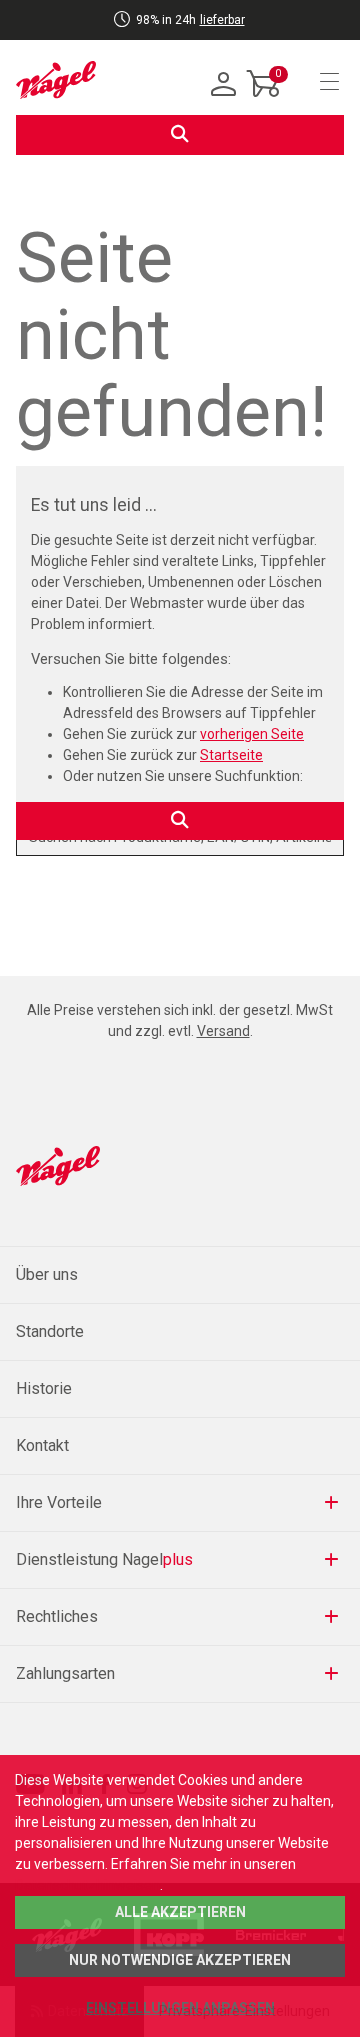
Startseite (231, 755)
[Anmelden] (224, 85)
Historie (44, 1388)
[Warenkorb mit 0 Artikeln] (264, 99)
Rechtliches (57, 1616)
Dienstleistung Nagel (104, 1559)
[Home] (56, 80)
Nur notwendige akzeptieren (180, 1960)
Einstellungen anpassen (180, 2008)
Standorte (50, 1331)
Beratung (140, 31)
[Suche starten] (180, 135)
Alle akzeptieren (180, 1912)
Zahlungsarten (65, 1673)
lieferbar (222, 20)
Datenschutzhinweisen (87, 1885)
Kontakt (42, 1445)
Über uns (47, 1274)
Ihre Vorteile (59, 1502)
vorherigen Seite (252, 734)
